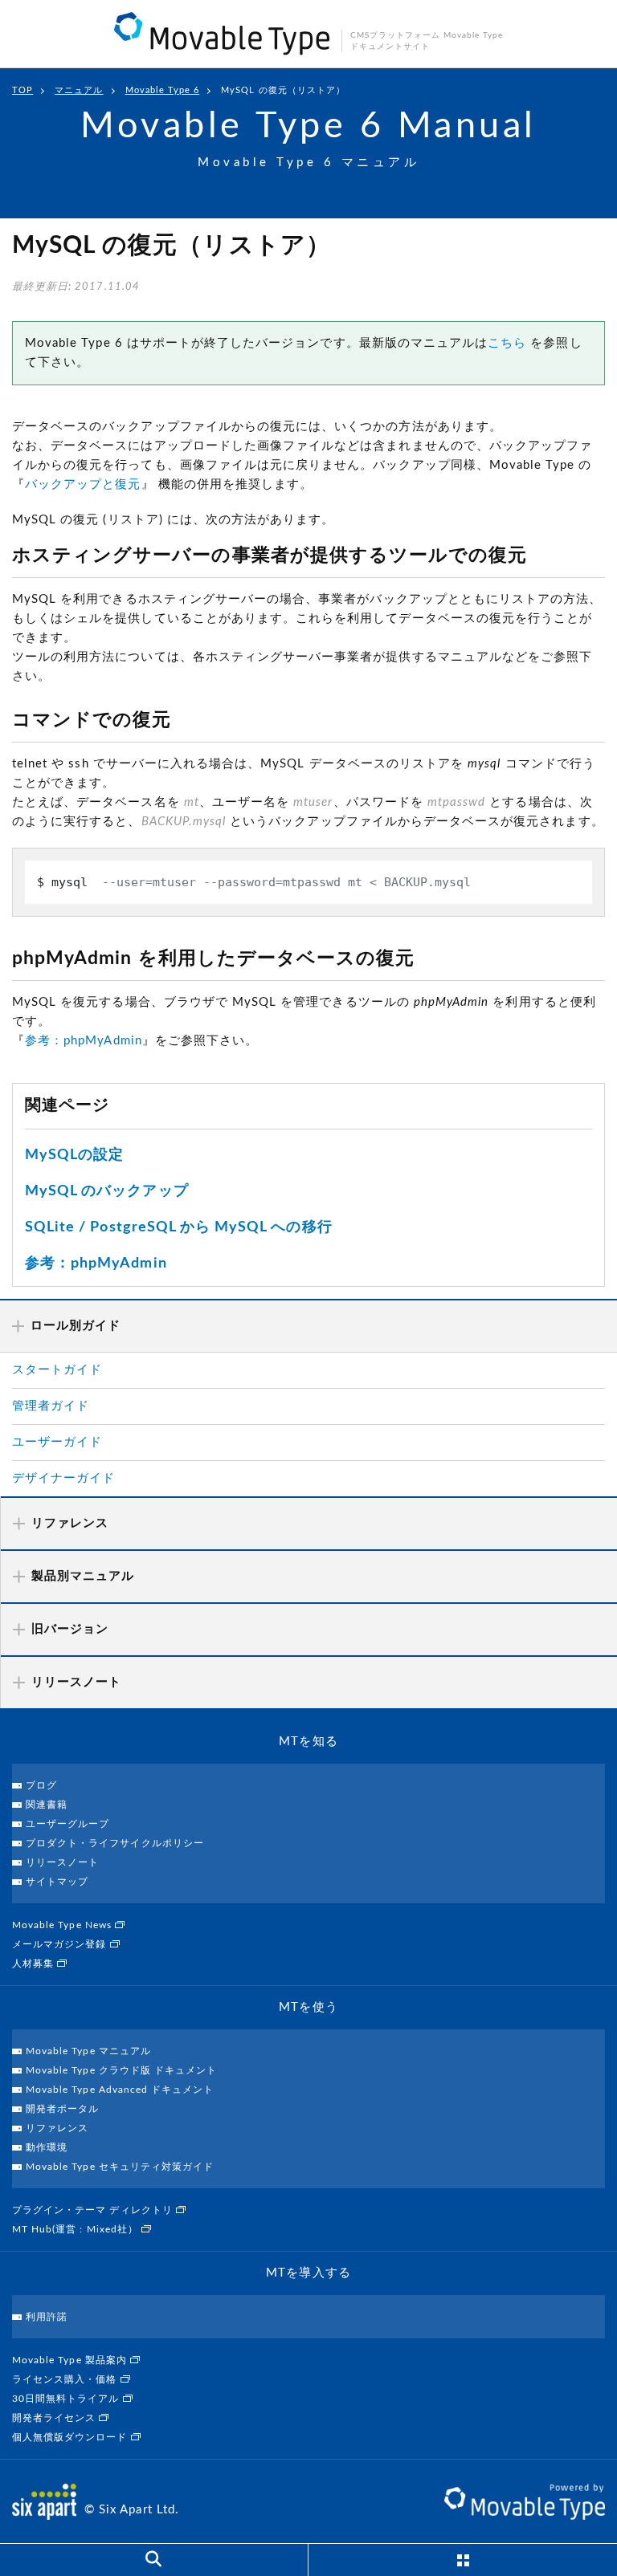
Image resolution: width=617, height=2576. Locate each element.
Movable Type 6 (163, 90)
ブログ (41, 1785)
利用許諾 (47, 2317)
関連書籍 (47, 1805)
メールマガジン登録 (61, 1944)
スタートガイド (57, 1370)
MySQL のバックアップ (107, 1191)
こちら (507, 343)
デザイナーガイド (63, 1478)
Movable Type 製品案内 (71, 2360)
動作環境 (47, 2147)
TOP (22, 90)
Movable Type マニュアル (88, 2051)
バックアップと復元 (83, 484)
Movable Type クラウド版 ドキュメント (121, 2070)
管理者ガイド (51, 1406)
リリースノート (62, 1862)
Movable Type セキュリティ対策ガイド (120, 2167)
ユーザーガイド (57, 1442)
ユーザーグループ (67, 1824)
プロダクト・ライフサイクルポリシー (115, 1843)
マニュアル (79, 90)
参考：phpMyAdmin (84, 1041)
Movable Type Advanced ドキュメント (120, 2090)
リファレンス (57, 2128)
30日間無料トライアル (67, 2399)
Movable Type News (63, 1925)
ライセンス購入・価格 (66, 2379)
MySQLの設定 (74, 1155)
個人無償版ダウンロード (72, 2437)
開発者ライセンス (55, 2418)
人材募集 (35, 1964)
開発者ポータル (62, 2109)
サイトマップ (57, 1882)
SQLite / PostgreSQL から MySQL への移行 (179, 1227)
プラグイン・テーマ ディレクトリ (94, 2210)
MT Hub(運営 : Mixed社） (77, 2229)
